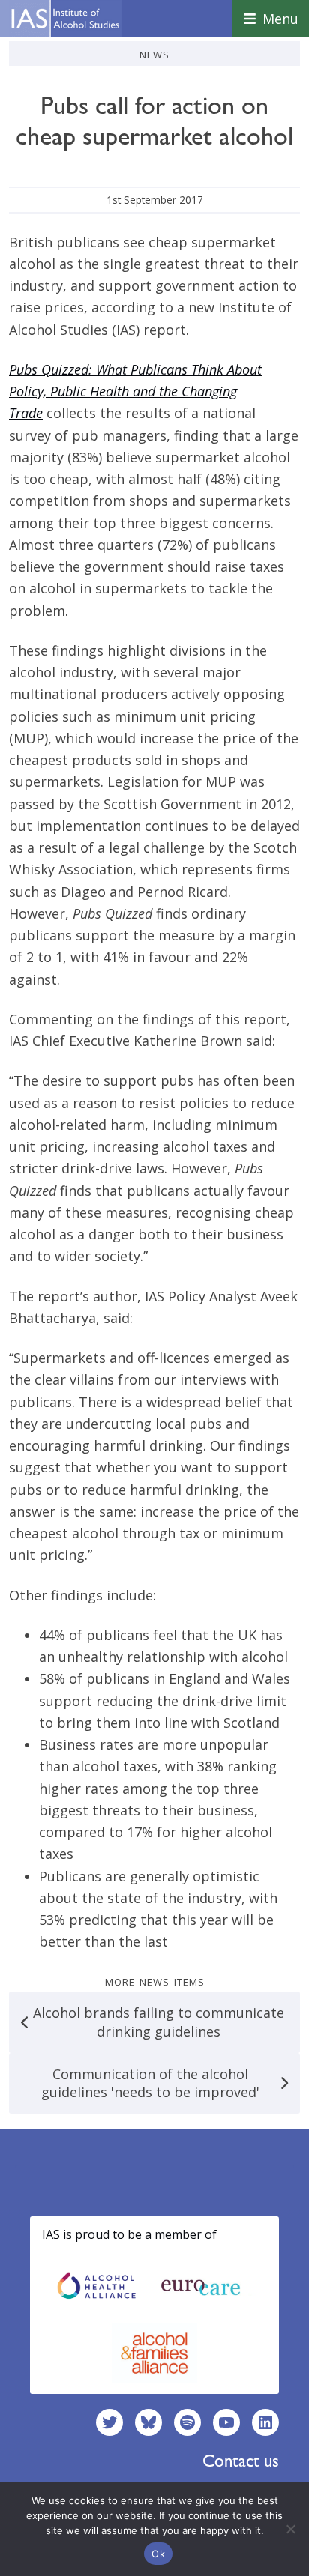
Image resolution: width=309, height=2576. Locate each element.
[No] (290, 2529)
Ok (158, 2554)
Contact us (241, 2461)
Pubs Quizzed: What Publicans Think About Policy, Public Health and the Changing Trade (135, 391)
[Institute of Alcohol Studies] (65, 19)
